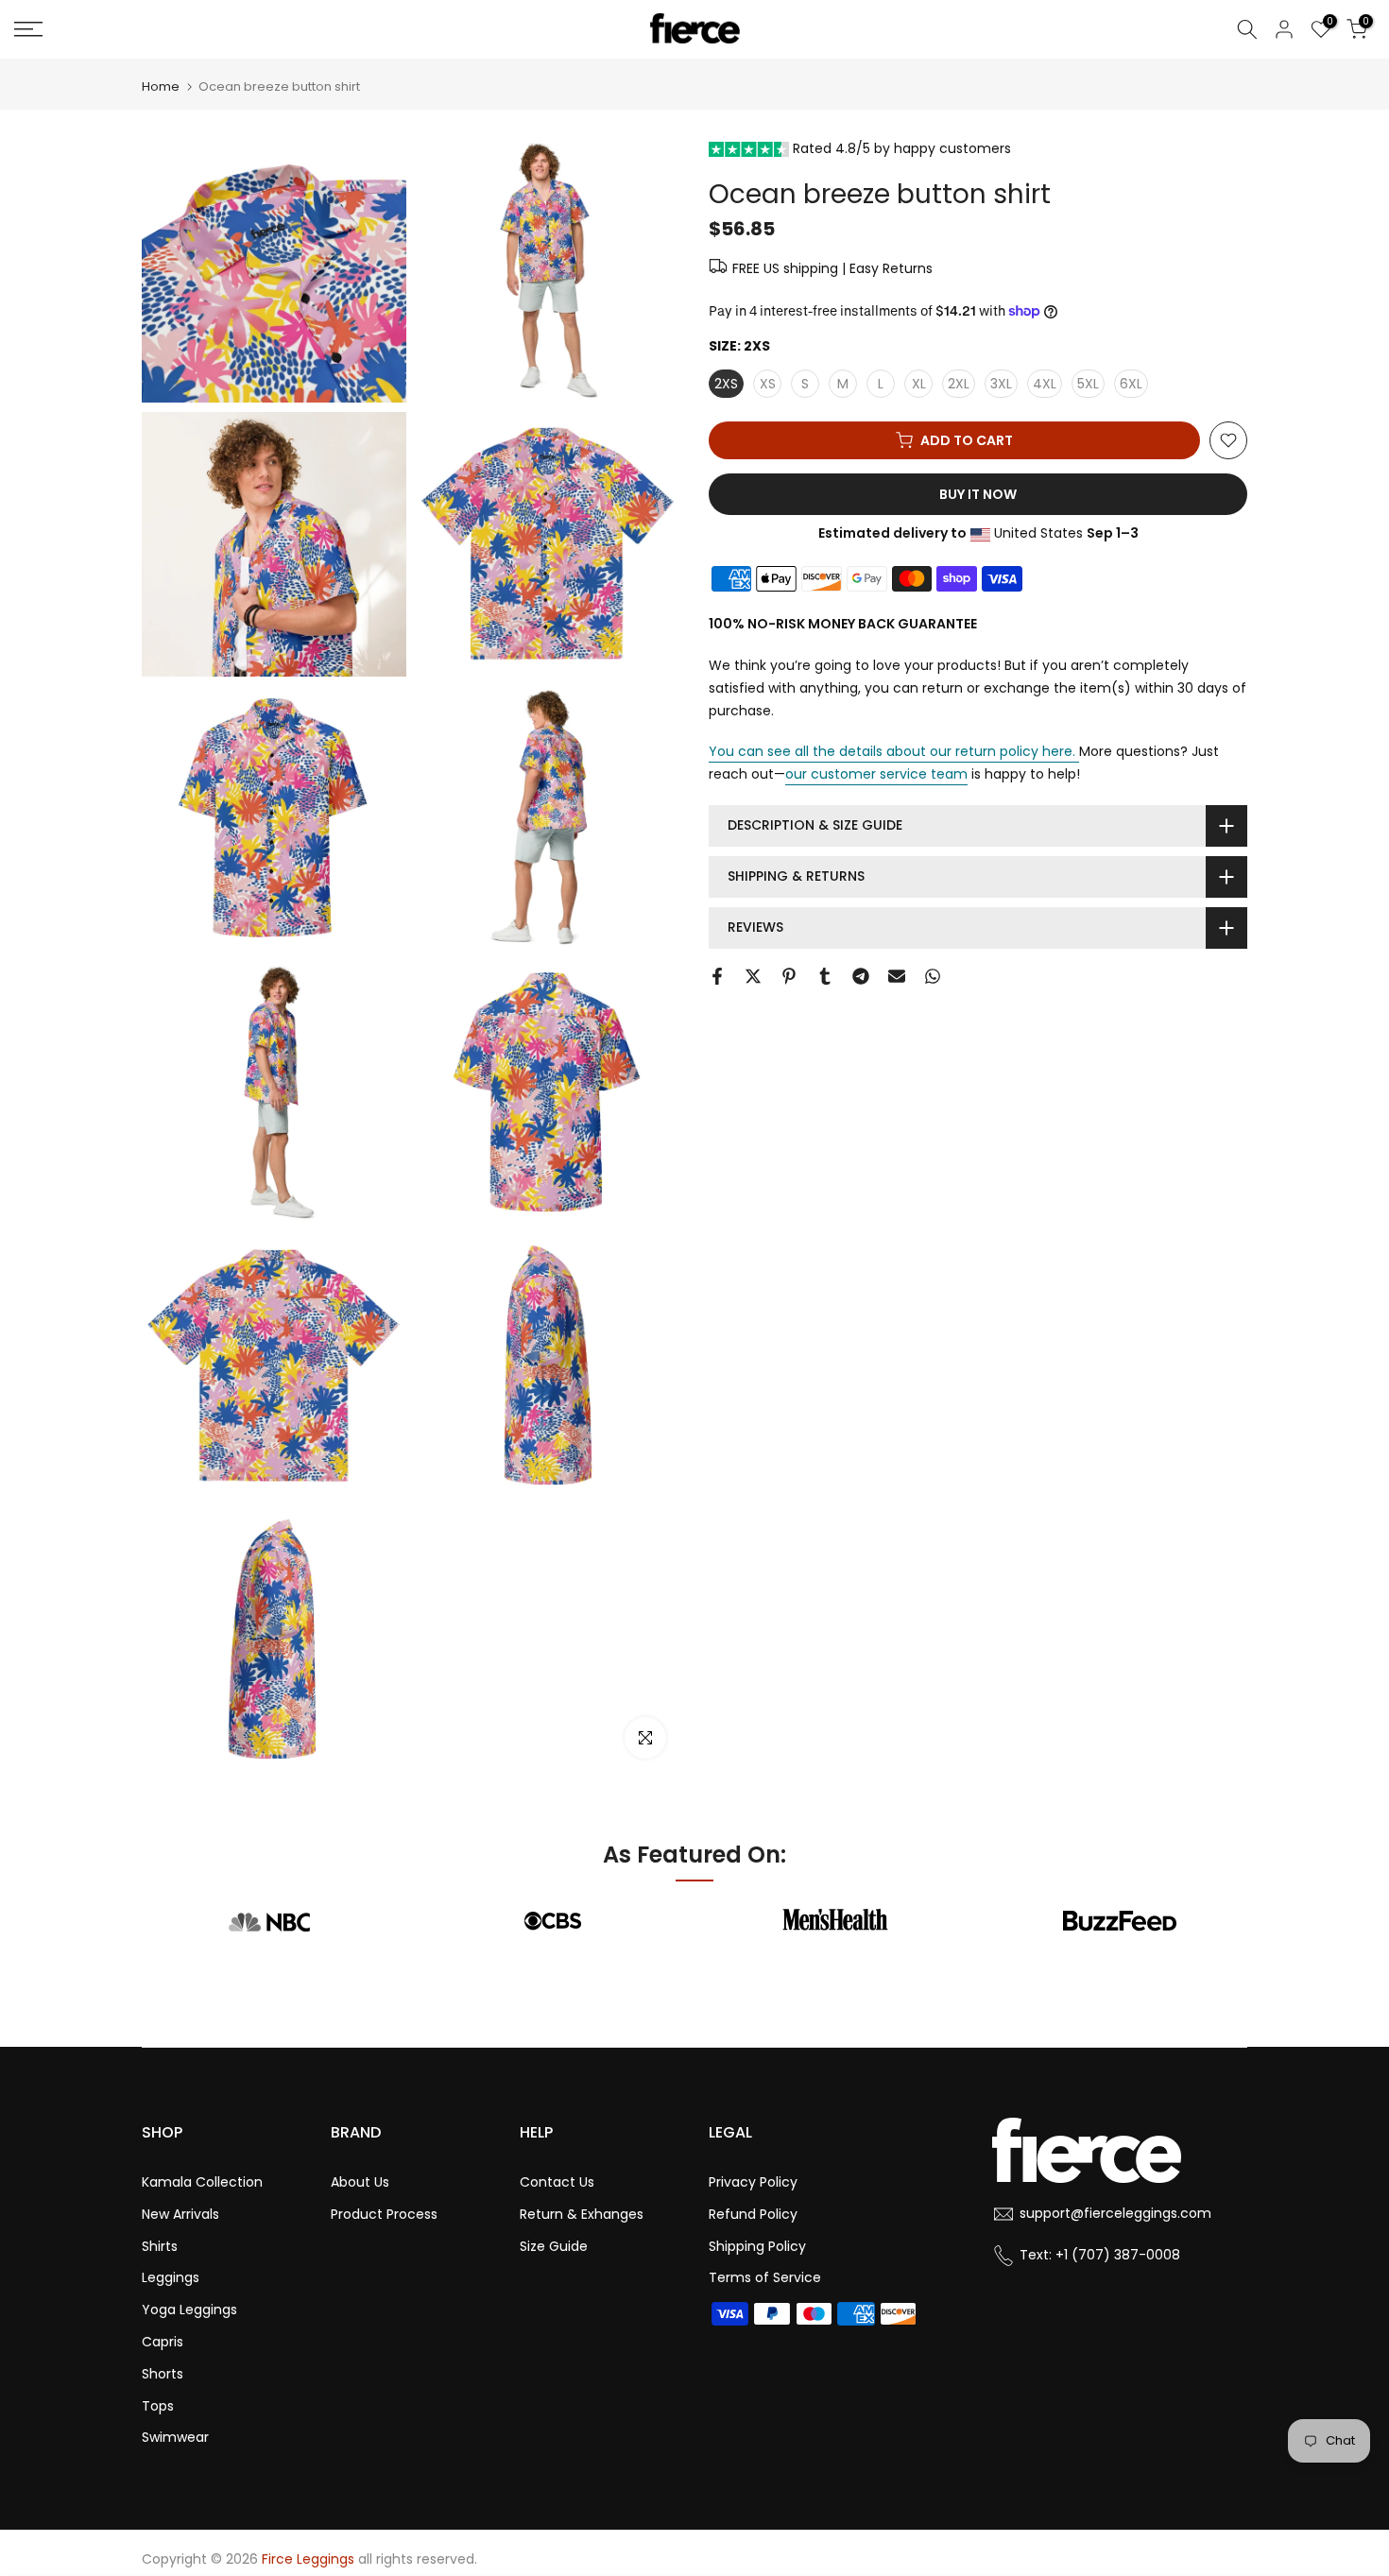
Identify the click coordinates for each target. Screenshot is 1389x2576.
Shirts (160, 2246)
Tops (158, 2406)
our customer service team (876, 774)
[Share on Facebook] (717, 976)
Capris (163, 2342)
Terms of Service (765, 2277)
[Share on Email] (897, 976)
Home (161, 86)
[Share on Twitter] (753, 976)
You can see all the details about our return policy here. (892, 751)
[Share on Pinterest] (789, 976)
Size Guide (554, 2246)
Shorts (163, 2374)
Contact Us (557, 2182)
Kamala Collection (202, 2182)
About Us (360, 2182)
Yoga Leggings (189, 2310)
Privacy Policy (753, 2182)
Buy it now (978, 494)
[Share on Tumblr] (825, 976)
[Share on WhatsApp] (933, 976)
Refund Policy (753, 2214)
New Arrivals (180, 2214)
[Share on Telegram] (861, 976)
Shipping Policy (757, 2246)
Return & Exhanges (582, 2214)
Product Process (384, 2214)
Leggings (171, 2277)
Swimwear (175, 2437)
